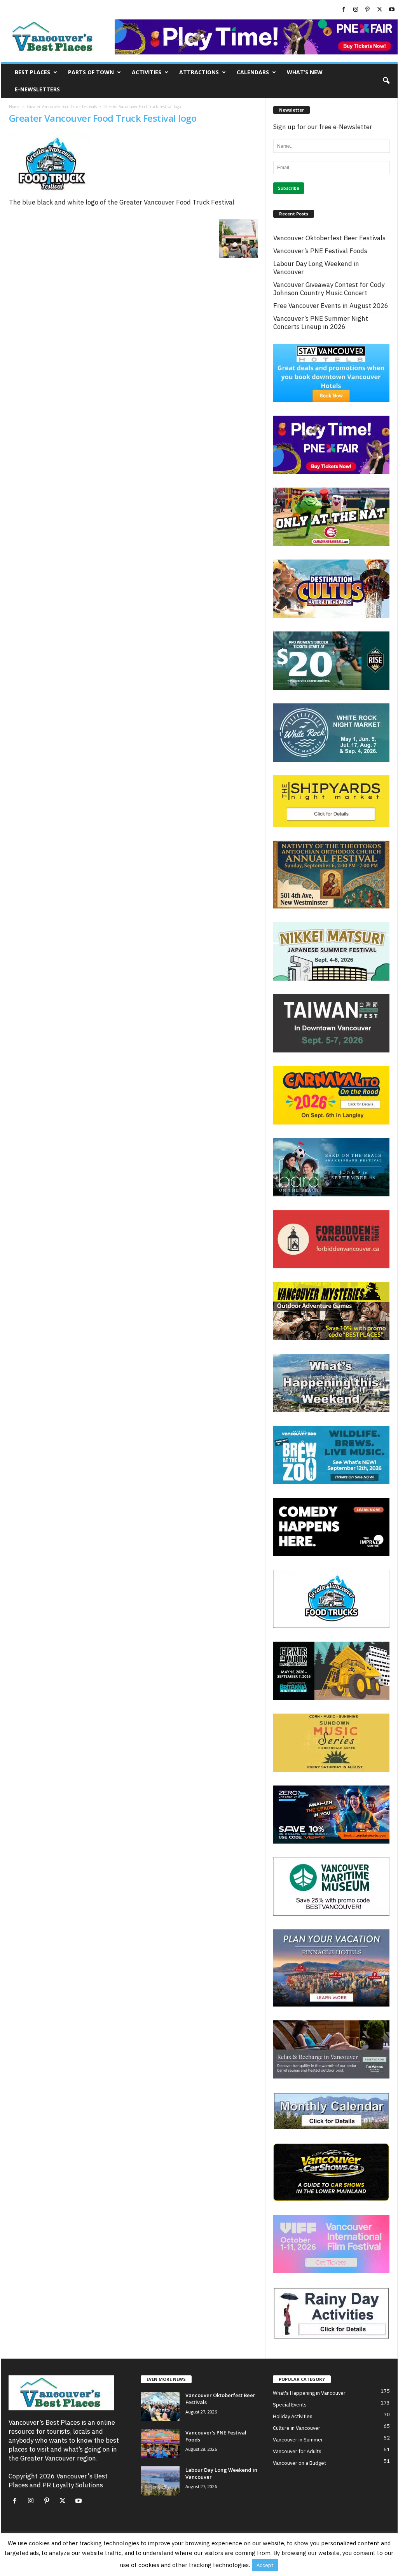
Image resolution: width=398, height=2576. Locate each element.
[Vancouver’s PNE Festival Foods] (160, 2444)
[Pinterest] (368, 10)
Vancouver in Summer (298, 2440)
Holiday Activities (293, 2416)
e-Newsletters (37, 89)
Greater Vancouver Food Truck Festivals (62, 107)
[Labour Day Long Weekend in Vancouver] (160, 2481)
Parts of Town (91, 72)
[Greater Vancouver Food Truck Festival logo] (133, 165)
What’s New (305, 72)
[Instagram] (356, 10)
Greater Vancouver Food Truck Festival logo (103, 118)
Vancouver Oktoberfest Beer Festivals (329, 238)
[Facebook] (344, 10)
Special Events (290, 2405)
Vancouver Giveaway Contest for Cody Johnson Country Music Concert (329, 289)
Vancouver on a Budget (299, 2463)
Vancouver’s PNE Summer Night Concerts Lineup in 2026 (321, 323)
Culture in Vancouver (297, 2428)
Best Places (32, 72)
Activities (147, 72)
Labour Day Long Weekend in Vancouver (316, 268)
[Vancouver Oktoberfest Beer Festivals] (160, 2406)
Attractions (199, 72)
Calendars (253, 72)
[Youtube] (392, 10)
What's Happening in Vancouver (309, 2393)
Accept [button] (265, 2565)
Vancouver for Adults (297, 2451)
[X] (380, 10)
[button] (386, 81)
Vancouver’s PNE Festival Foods (320, 251)
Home (14, 107)
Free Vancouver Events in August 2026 (331, 306)
